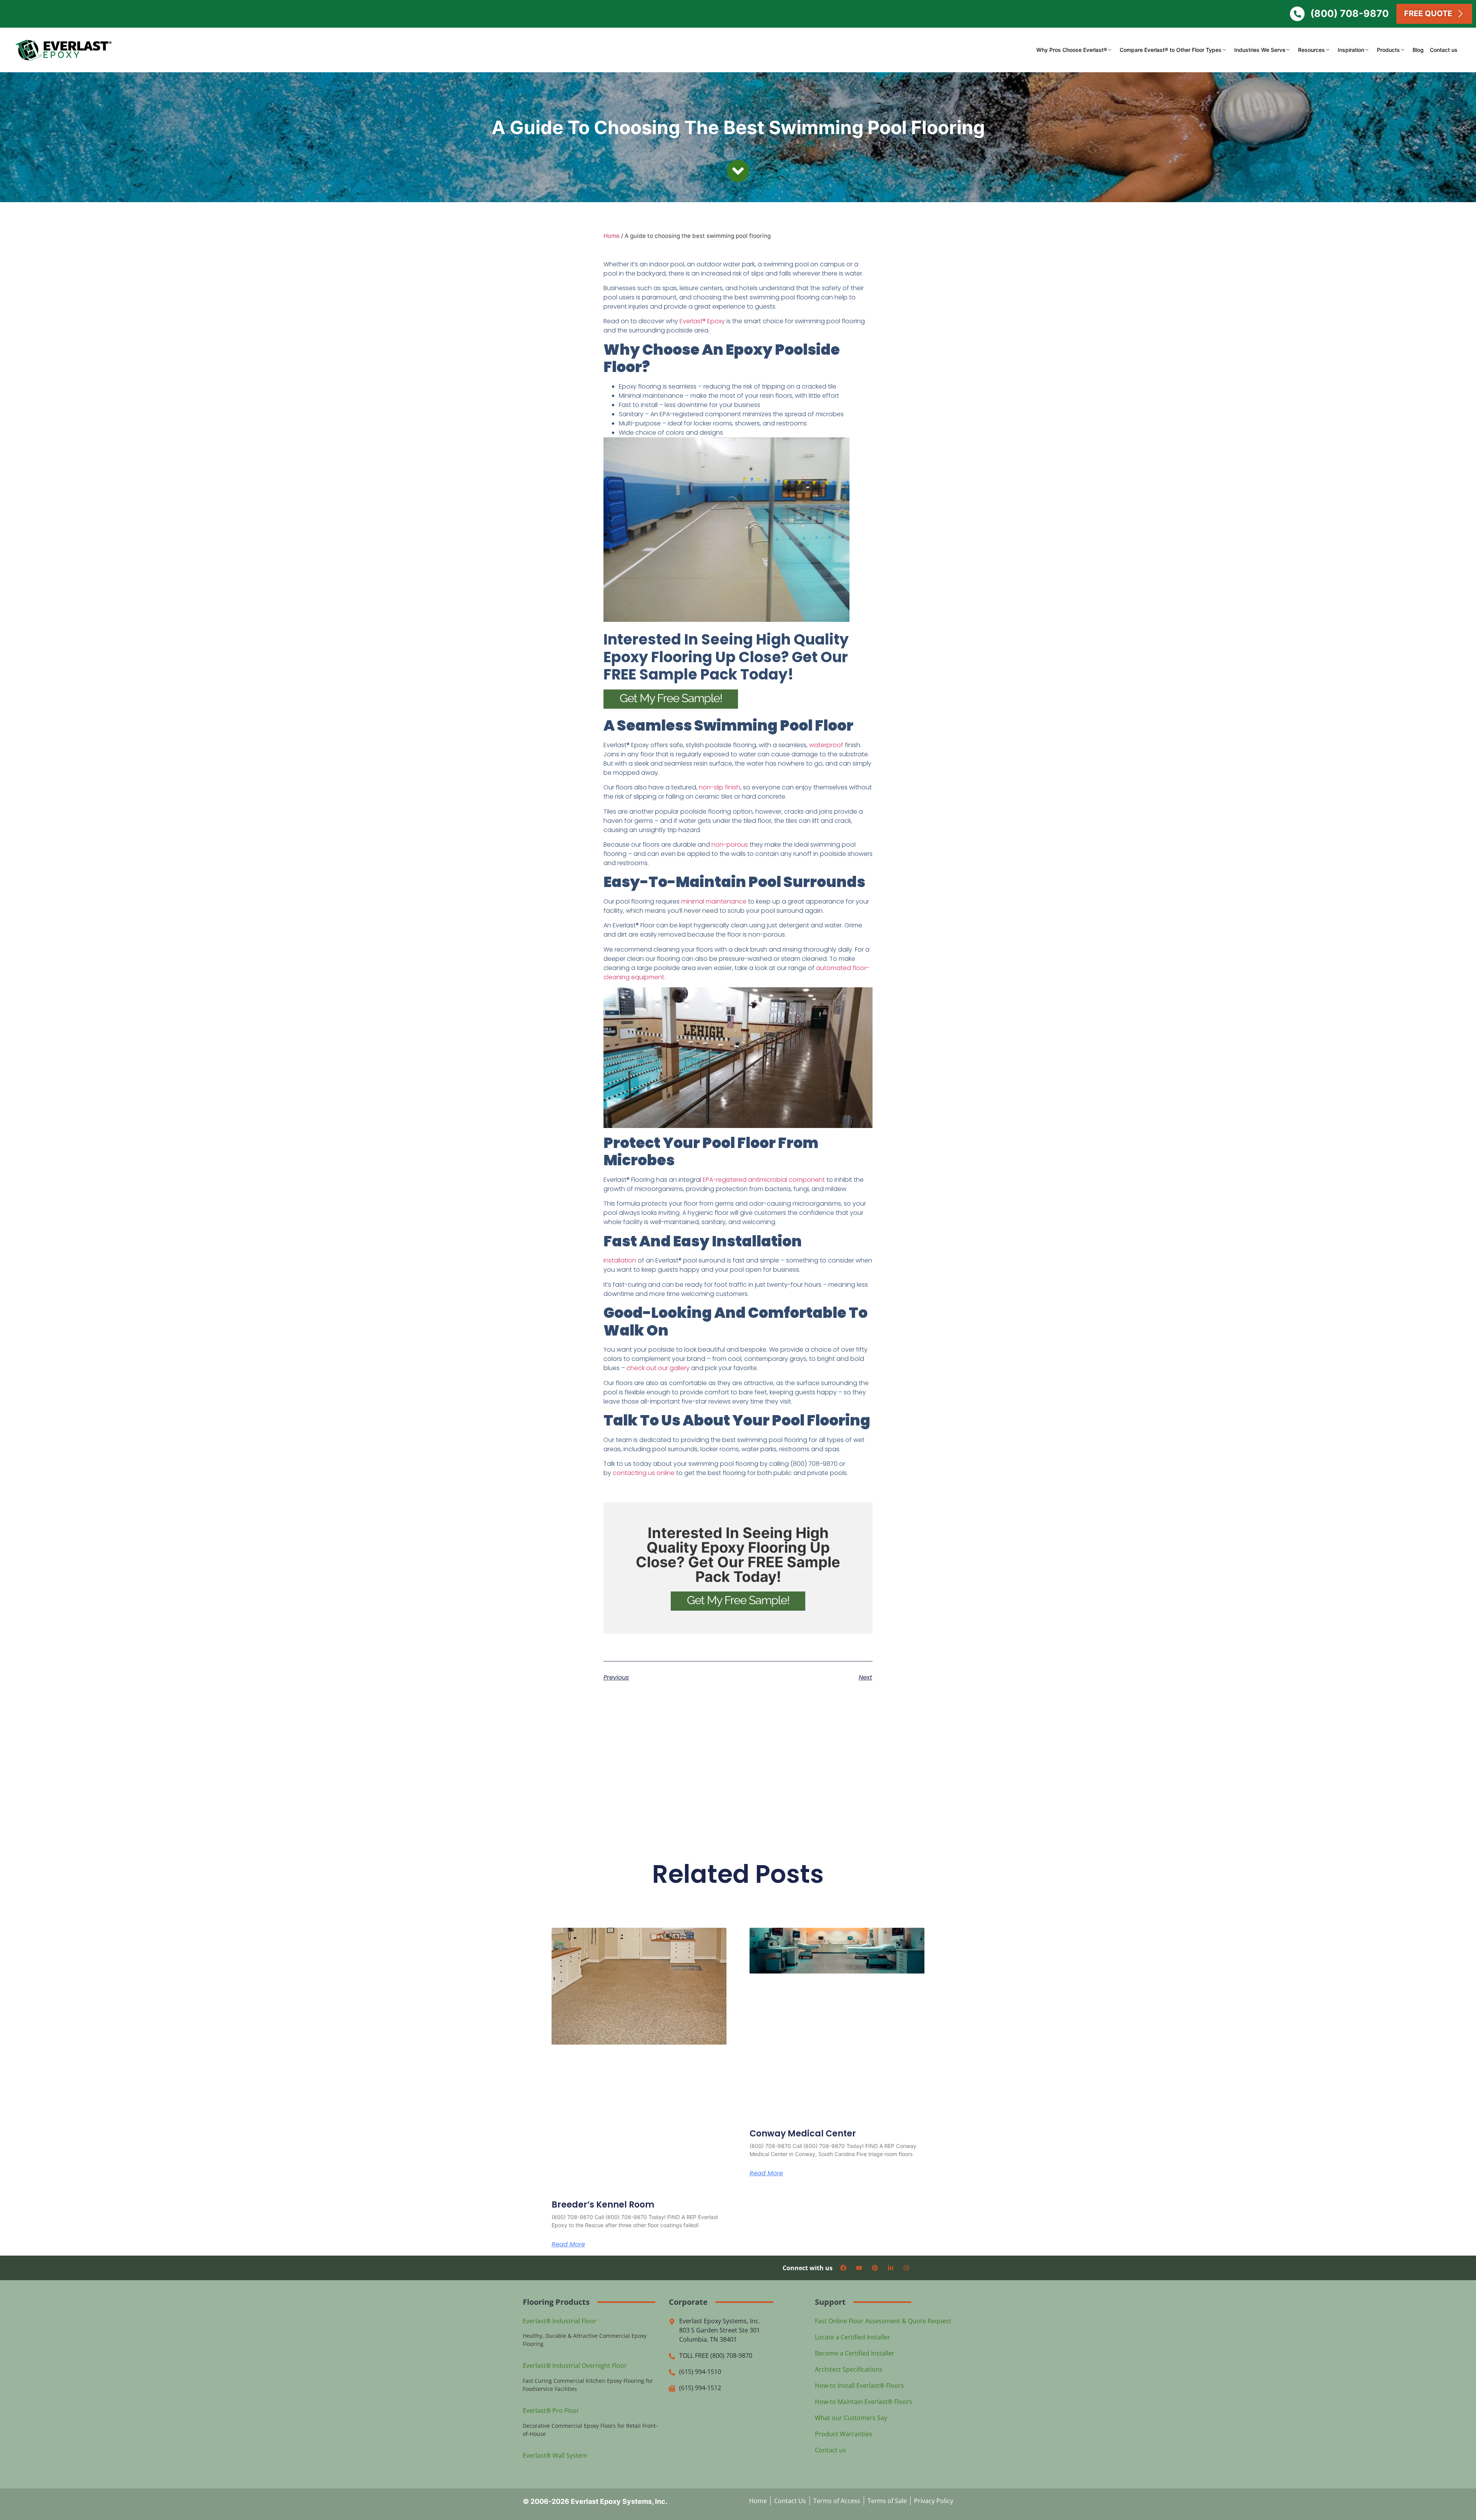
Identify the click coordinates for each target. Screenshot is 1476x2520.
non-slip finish (720, 787)
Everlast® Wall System (555, 2455)
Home (612, 236)
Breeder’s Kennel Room (603, 2205)
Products (1388, 50)
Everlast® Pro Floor (551, 2410)
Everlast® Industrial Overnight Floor (575, 2366)
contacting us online (644, 1473)
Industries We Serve (1260, 50)
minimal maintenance (714, 901)
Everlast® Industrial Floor (560, 2321)
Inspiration (1351, 50)
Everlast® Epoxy (702, 321)
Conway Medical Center (803, 2134)
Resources (1311, 50)
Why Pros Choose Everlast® (1072, 50)
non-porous (730, 845)
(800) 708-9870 (1350, 13)
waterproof (826, 745)
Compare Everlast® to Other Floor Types (1171, 50)
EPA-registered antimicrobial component (764, 1180)
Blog (1418, 50)
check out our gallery (658, 1368)
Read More (568, 2245)
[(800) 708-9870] (1297, 14)
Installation (620, 1260)
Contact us (1444, 50)
